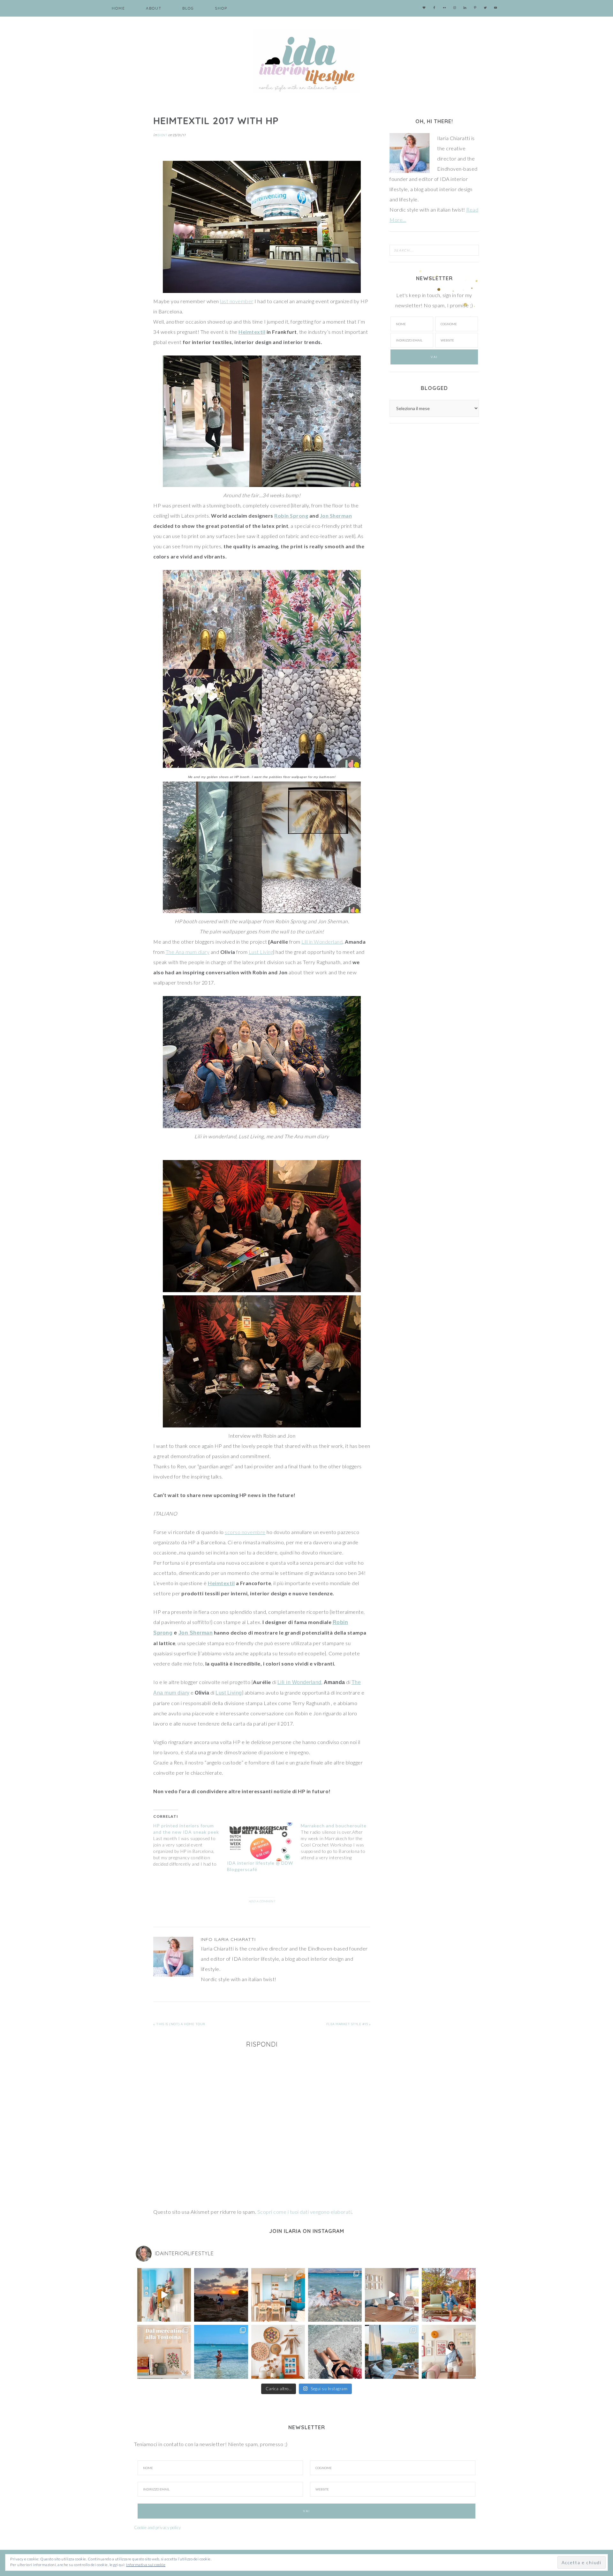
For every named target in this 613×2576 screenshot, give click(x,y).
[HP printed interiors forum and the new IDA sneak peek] (190, 1845)
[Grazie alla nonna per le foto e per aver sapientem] (335, 2295)
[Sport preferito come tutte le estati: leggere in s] (221, 2352)
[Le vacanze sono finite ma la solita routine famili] (164, 2295)
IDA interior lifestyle (306, 61)
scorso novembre (245, 1532)
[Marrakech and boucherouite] (338, 1842)
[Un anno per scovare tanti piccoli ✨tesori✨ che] (164, 2352)
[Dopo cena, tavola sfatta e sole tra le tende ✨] (392, 2352)
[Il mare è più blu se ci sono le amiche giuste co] (335, 2352)
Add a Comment (262, 1901)
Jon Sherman (336, 516)
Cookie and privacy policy (158, 2527)
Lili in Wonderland (322, 942)
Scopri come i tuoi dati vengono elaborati (305, 2212)
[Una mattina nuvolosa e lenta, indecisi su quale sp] (392, 2295)
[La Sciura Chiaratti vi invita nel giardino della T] (449, 2295)
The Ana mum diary (188, 952)
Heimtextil (252, 332)
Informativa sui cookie (146, 2565)
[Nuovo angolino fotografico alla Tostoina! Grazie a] (278, 2352)
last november (237, 301)
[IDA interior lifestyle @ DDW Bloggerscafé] (261, 1842)
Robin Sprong (291, 516)
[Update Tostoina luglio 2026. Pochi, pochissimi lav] (278, 2295)
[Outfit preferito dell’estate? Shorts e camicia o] (449, 2352)
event (162, 135)
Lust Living (261, 952)
